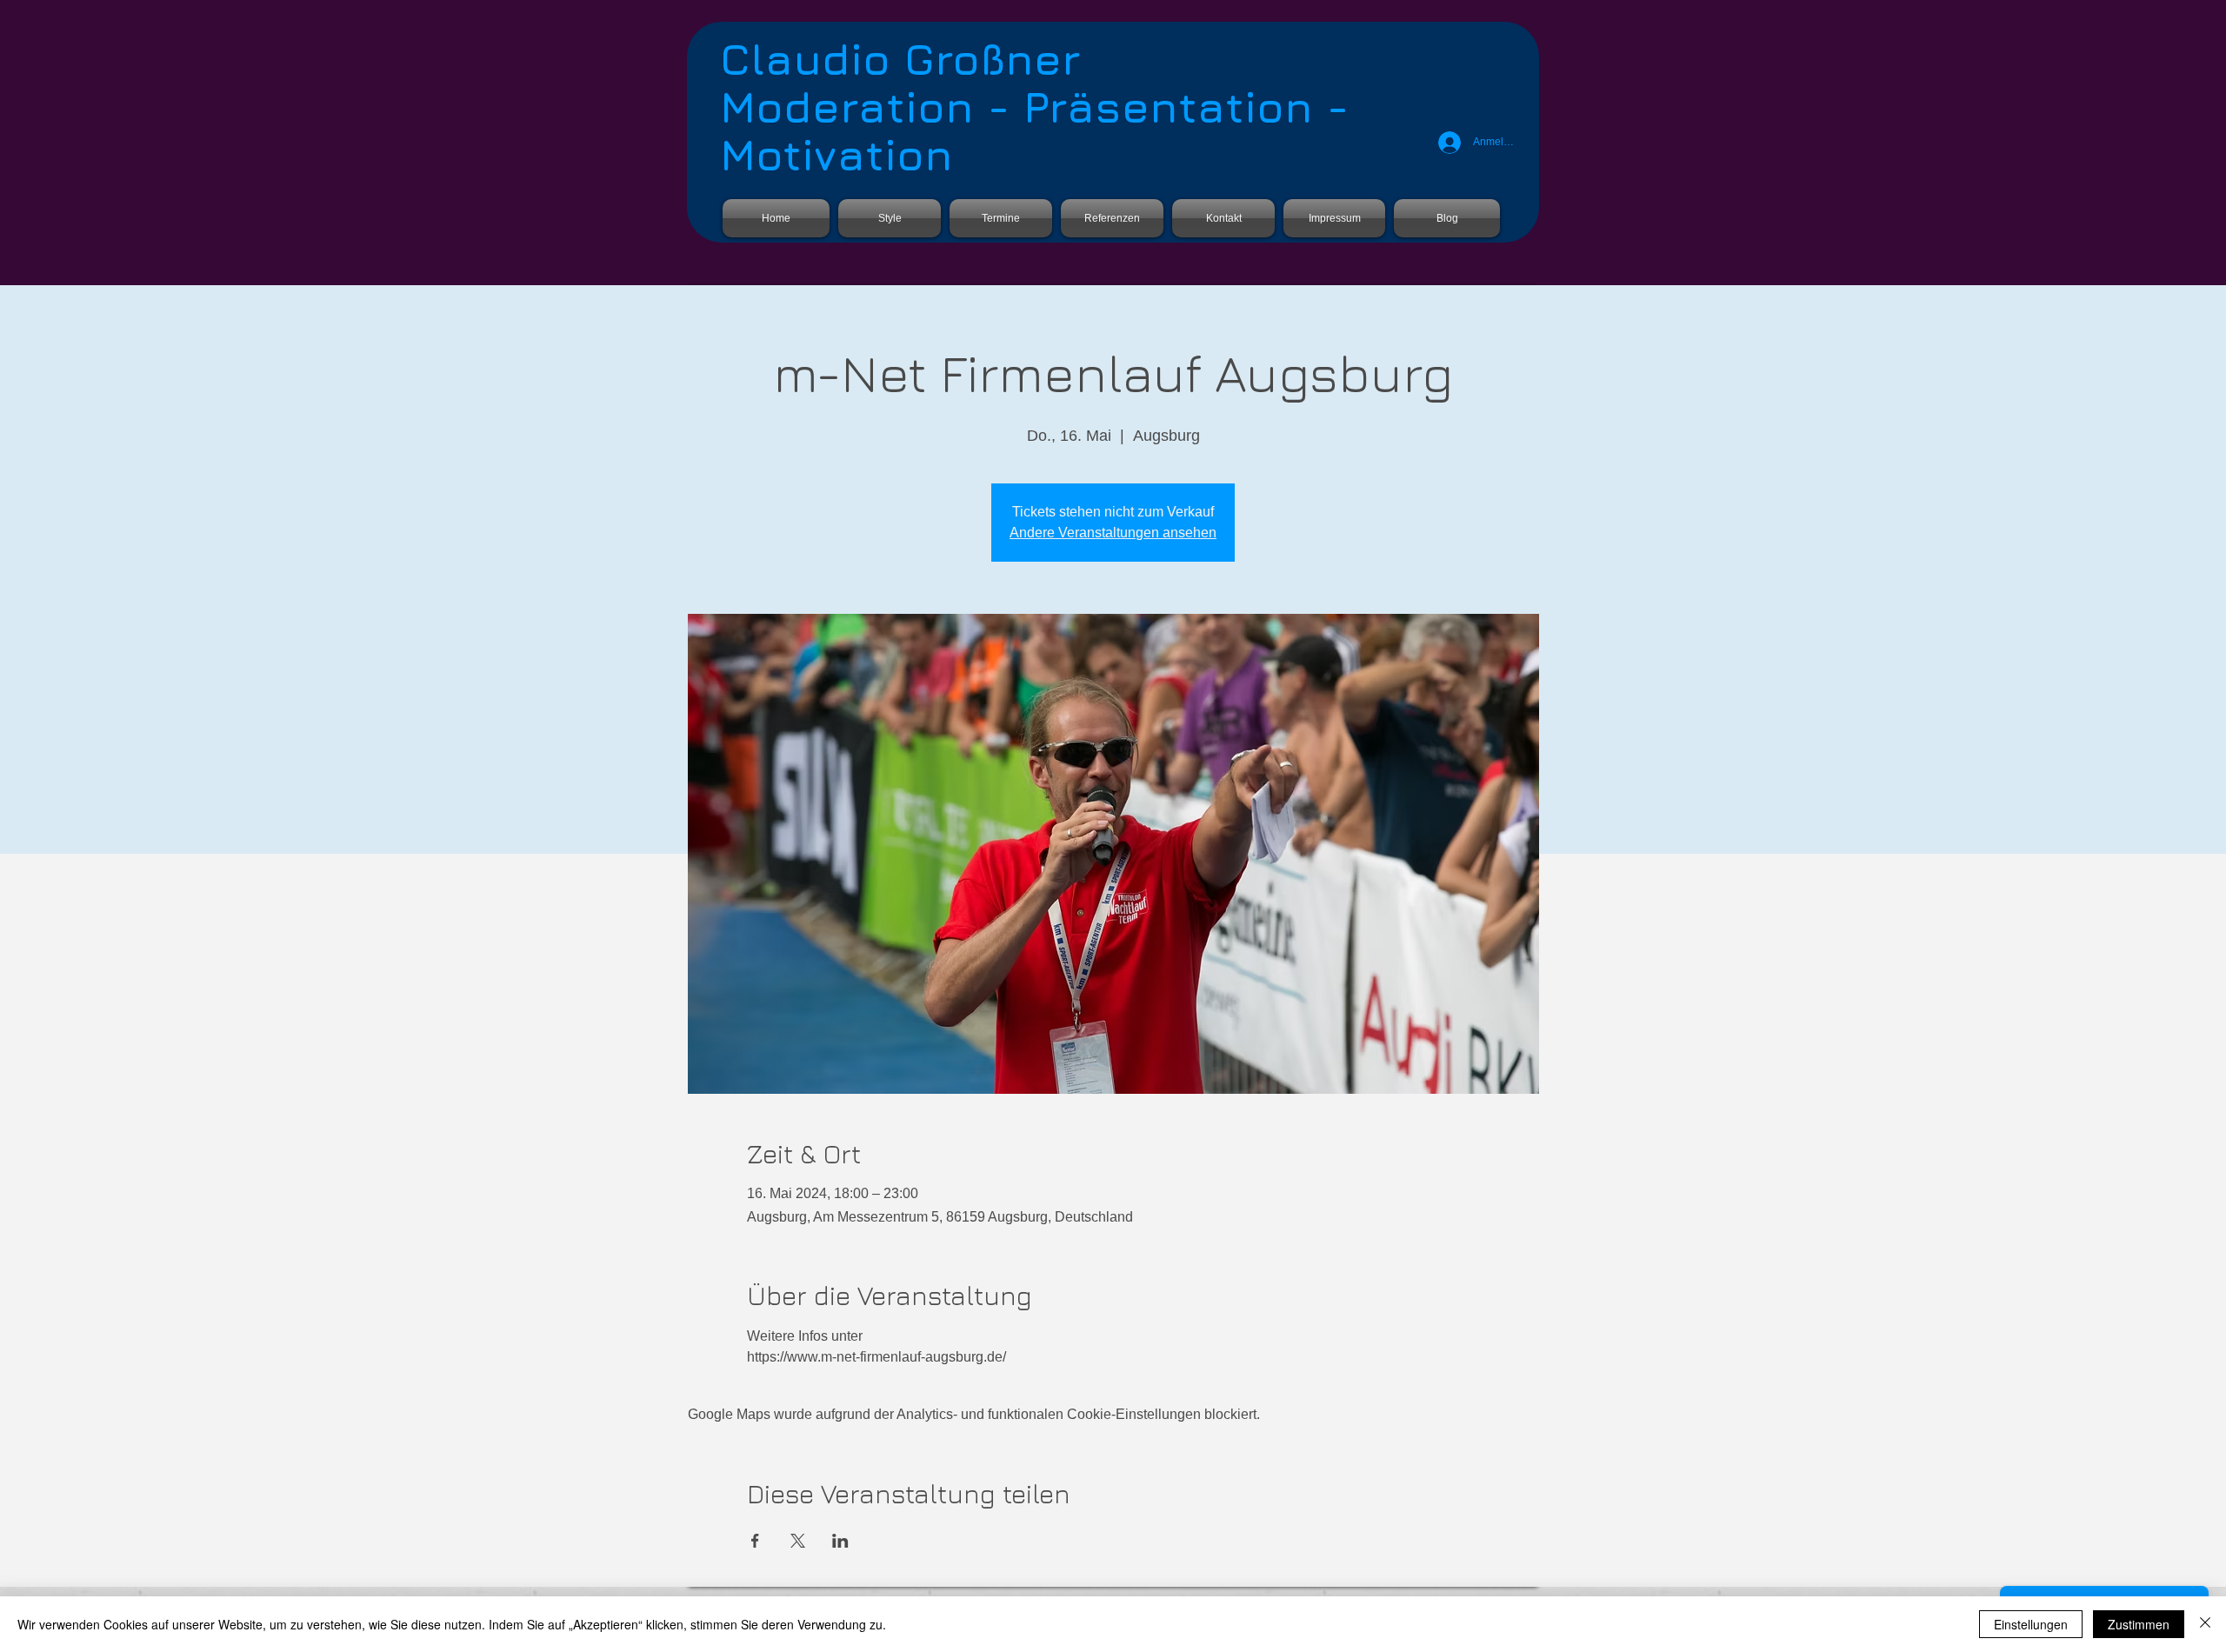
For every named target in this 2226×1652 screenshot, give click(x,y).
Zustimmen (2139, 1624)
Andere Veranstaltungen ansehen (1113, 533)
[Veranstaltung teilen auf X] (798, 1541)
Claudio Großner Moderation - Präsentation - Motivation (1034, 107)
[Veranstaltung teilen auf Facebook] (755, 1541)
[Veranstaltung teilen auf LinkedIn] (840, 1541)
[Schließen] (2205, 1624)
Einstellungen (2031, 1624)
